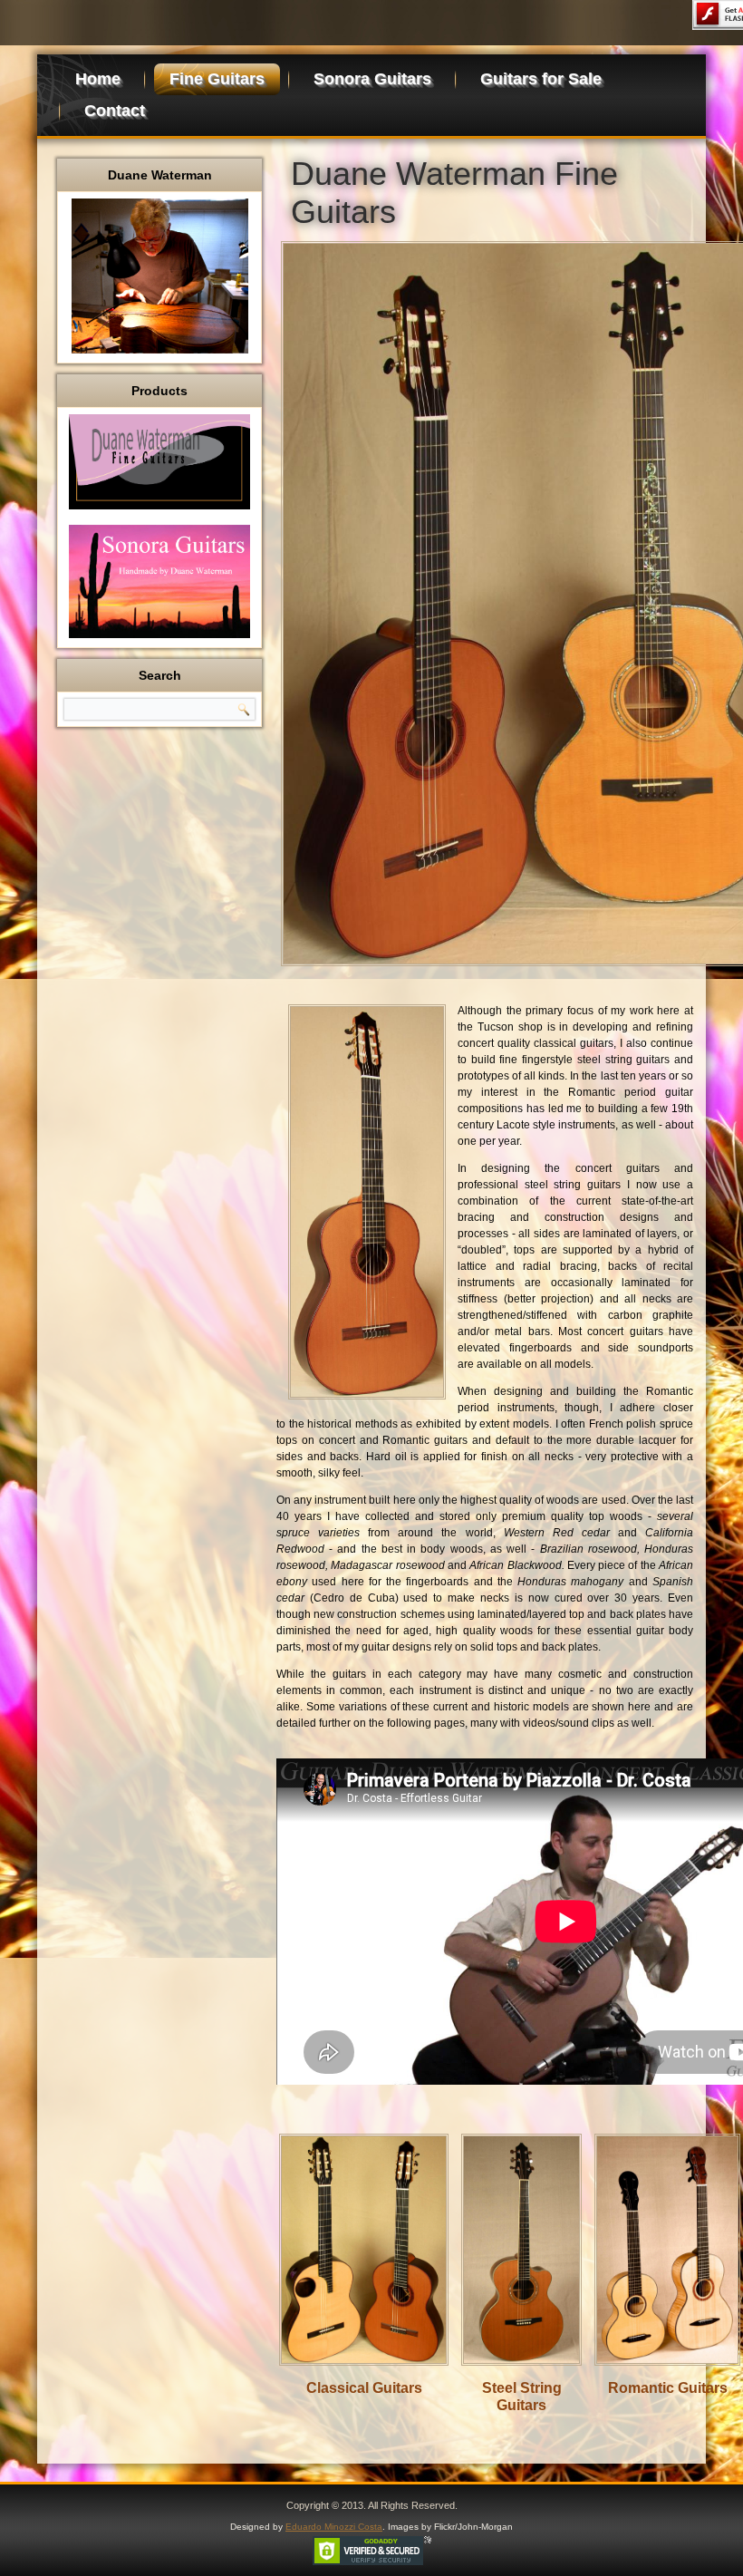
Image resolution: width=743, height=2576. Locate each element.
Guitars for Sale (541, 79)
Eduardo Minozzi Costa (334, 2527)
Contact (115, 111)
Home (98, 79)
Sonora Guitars (372, 79)
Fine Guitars (217, 79)
